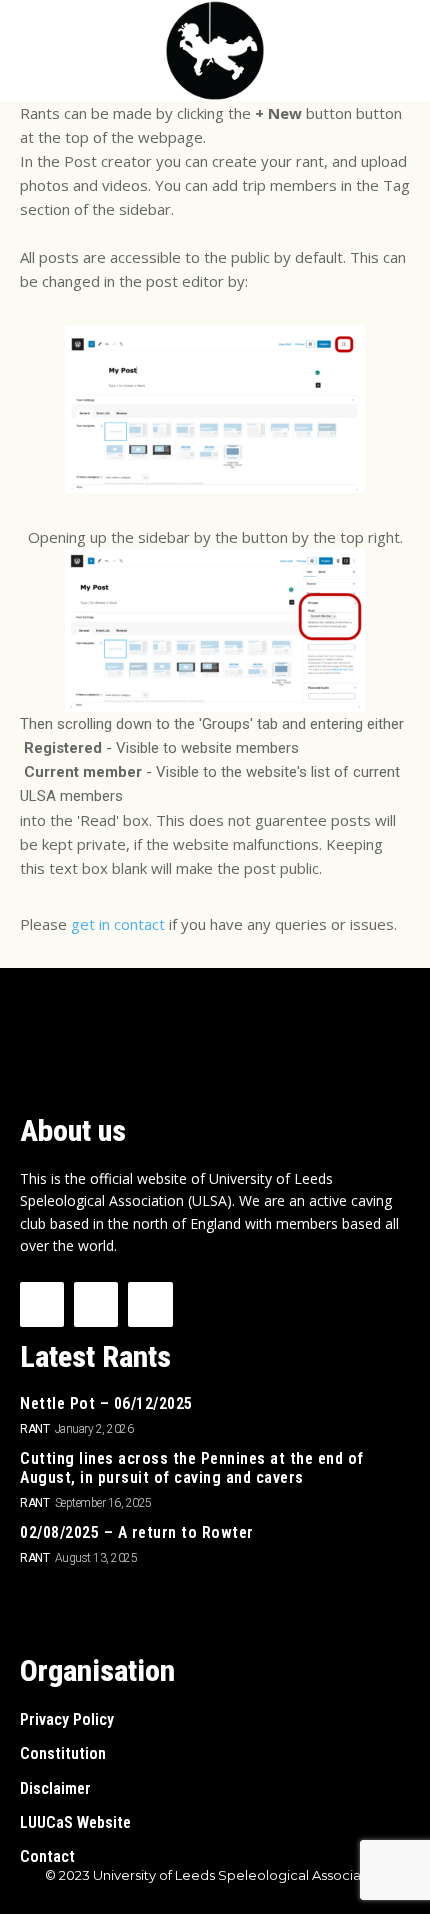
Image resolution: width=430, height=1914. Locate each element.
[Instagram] (96, 1304)
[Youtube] (150, 1304)
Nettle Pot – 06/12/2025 (106, 1403)
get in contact (118, 924)
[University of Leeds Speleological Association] (215, 50)
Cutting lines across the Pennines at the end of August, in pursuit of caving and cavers (192, 1468)
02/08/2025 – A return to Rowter (137, 1532)
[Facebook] (42, 1304)
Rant (34, 1429)
